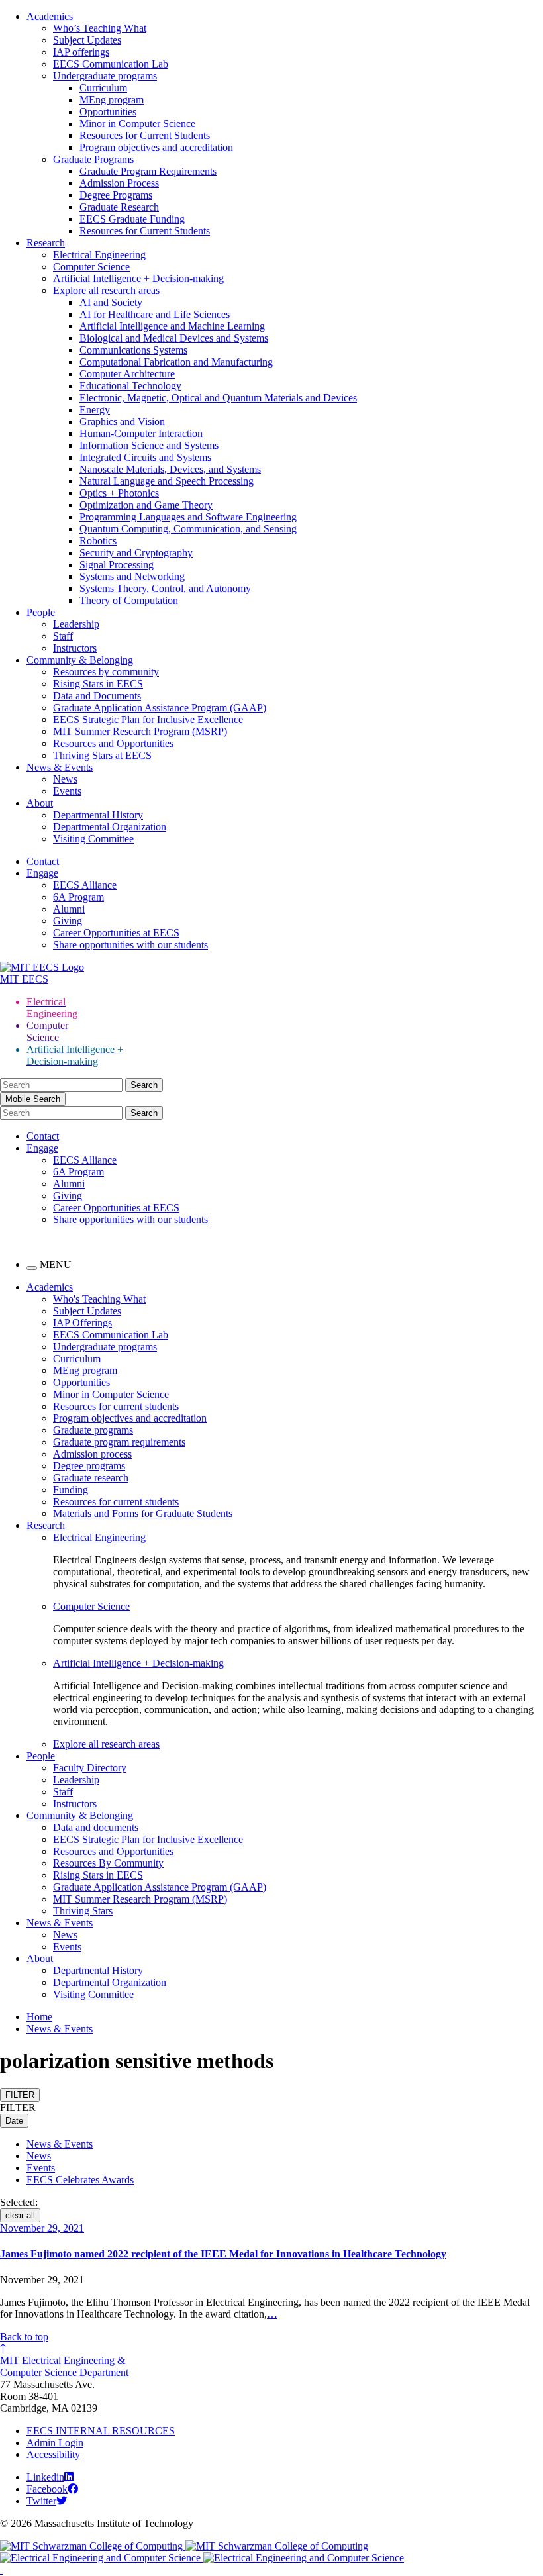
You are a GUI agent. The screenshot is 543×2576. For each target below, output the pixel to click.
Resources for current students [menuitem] (116, 1406)
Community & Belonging (80, 660)
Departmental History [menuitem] (98, 1970)
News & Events (60, 767)
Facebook (47, 2489)
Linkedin (45, 2477)
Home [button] (39, 2017)
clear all (20, 2215)
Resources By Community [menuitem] (108, 1863)
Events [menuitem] (67, 1947)
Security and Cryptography (136, 553)
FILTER (20, 2095)
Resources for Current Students (145, 135)
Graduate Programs (93, 159)
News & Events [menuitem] (60, 1923)
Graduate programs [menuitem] (93, 1430)
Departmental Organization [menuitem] (110, 1982)
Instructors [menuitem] (75, 1804)
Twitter (41, 2501)
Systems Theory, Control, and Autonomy (165, 588)
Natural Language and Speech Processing (167, 481)
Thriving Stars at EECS (102, 755)
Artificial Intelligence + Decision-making (138, 278)
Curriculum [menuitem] (77, 1359)
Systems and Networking (132, 576)
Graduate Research (119, 207)
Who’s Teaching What (100, 28)
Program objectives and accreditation (156, 147)
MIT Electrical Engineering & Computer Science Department (64, 2366)
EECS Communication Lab (111, 64)
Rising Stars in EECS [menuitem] (98, 1875)
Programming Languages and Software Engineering (188, 517)
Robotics (98, 541)
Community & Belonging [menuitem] (80, 1815)
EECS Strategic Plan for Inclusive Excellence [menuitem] (148, 1839)
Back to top (24, 2337)
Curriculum (103, 88)
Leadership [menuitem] (76, 1780)
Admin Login (55, 2443)
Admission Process (119, 183)
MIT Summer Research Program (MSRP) (140, 731)
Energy (95, 410)
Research (46, 243)
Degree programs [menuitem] (89, 1466)
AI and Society (111, 302)
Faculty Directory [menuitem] (90, 1768)
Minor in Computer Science (137, 124)
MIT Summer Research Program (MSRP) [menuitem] (140, 1899)
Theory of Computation (129, 600)
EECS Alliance (85, 885)
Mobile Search (33, 1099)
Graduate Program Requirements (148, 171)
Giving (68, 921)
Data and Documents (97, 696)
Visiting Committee (93, 839)
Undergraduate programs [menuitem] (105, 1347)
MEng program (112, 100)
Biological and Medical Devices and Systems (174, 338)
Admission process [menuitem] (92, 1454)
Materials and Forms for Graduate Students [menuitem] (143, 1513)
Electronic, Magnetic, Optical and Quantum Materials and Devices (218, 398)
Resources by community (106, 672)
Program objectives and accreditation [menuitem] (130, 1418)
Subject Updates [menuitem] (87, 1311)
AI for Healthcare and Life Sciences (155, 314)
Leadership (76, 624)
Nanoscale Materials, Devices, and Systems (170, 469)
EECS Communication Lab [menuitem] (111, 1335)
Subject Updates (87, 40)
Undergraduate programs (105, 76)
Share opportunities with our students (130, 945)
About (40, 803)
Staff (63, 636)
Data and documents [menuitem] (96, 1827)
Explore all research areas (106, 290)
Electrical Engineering (99, 255)
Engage (42, 873)
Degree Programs (116, 195)
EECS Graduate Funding (132, 219)
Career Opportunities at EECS (116, 933)
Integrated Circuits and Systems (145, 457)
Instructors (75, 648)
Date (14, 2121)
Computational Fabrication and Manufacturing (176, 362)
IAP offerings (81, 52)
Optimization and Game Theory (146, 505)
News (65, 779)
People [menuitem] (41, 1756)
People (41, 612)
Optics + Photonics (119, 493)
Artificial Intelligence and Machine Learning (172, 326)
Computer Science (91, 267)
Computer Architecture (127, 374)
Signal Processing (117, 565)
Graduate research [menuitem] (91, 1478)
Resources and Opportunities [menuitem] (113, 1851)
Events (67, 791)
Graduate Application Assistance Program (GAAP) (160, 708)
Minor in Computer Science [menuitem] (111, 1394)
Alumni (69, 909)
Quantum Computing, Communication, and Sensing (188, 529)
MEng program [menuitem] (85, 1370)
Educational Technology (130, 386)
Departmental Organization (110, 827)
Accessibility (53, 2454)
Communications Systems (133, 350)
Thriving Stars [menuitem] (83, 1911)
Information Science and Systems (149, 445)
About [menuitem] (40, 1958)
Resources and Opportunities (113, 743)
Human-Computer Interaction (141, 433)
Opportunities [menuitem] (81, 1382)
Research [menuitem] (46, 1525)
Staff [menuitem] (63, 1792)
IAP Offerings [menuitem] (82, 1323)
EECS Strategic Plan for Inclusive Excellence (148, 719)
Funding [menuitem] (71, 1490)
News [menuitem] (65, 1935)
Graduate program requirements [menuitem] (119, 1442)
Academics (50, 16)
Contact (43, 861)
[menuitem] (298, 1538)
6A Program (78, 897)
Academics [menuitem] (50, 1287)
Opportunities (108, 112)
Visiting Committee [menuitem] (93, 1994)
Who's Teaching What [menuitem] (99, 1299)
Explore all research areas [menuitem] (106, 1744)
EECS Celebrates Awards (80, 2180)
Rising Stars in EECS (98, 684)
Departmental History (98, 815)
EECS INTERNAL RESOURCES (101, 2431)
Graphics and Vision (122, 421)
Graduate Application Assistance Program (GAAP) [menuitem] (160, 1887)
